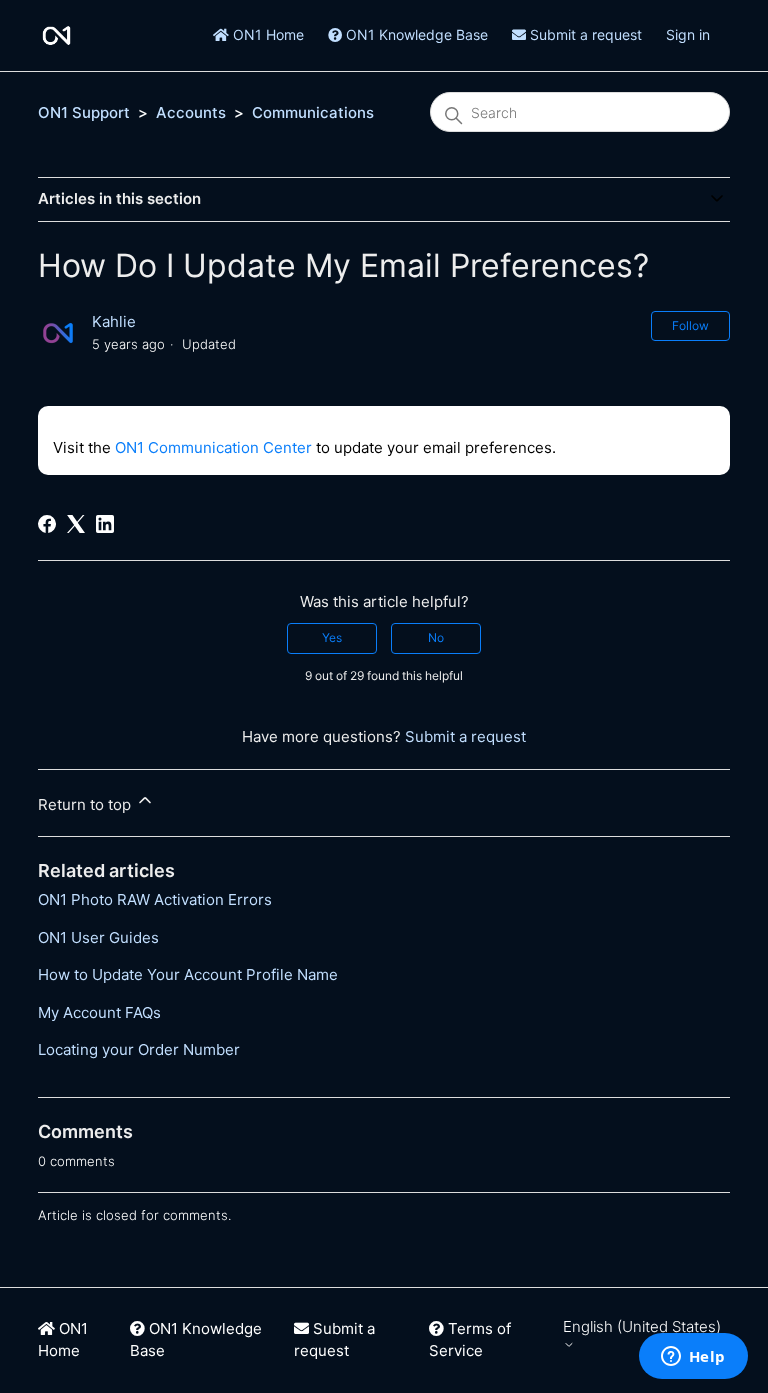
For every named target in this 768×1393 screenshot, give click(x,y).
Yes (332, 637)
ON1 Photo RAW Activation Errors (155, 899)
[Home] (56, 35)
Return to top (86, 804)
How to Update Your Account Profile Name (188, 974)
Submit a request (584, 34)
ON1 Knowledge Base (415, 34)
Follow (690, 325)
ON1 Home (266, 34)
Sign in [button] (688, 34)
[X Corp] (76, 524)
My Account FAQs (99, 1012)
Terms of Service (470, 1340)
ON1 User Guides (98, 937)
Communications (313, 112)
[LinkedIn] (105, 524)
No (436, 637)
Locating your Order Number (139, 1049)
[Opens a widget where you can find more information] (693, 1358)
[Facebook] (47, 524)
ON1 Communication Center (213, 447)
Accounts (191, 112)
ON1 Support (84, 112)
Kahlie (114, 321)
